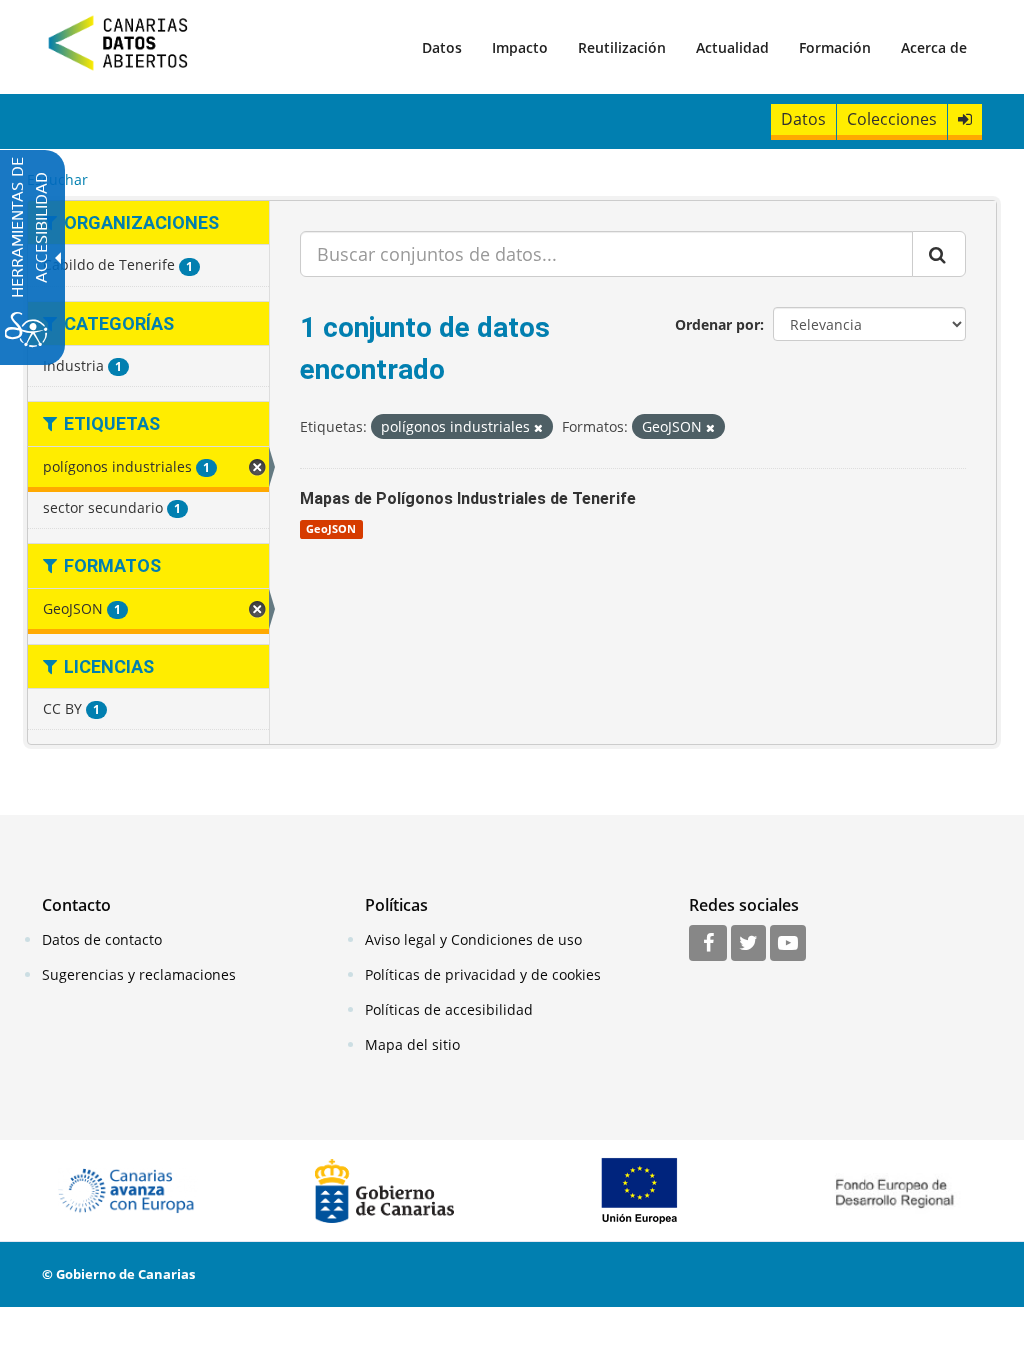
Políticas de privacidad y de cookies (483, 974)
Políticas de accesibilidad (449, 1009)
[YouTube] (788, 944)
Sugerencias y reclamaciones (139, 974)
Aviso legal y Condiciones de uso (473, 939)
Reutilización (622, 47)
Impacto (520, 47)
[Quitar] (538, 427)
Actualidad (732, 47)
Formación (835, 47)
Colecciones (892, 119)
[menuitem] (442, 47)
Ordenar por (717, 324)
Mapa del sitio (412, 1044)
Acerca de (934, 47)
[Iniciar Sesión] (965, 119)
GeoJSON (331, 529)
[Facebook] (708, 944)
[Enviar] (939, 254)
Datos (442, 47)
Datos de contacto (102, 939)
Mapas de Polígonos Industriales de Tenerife (468, 498)
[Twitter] (748, 944)
